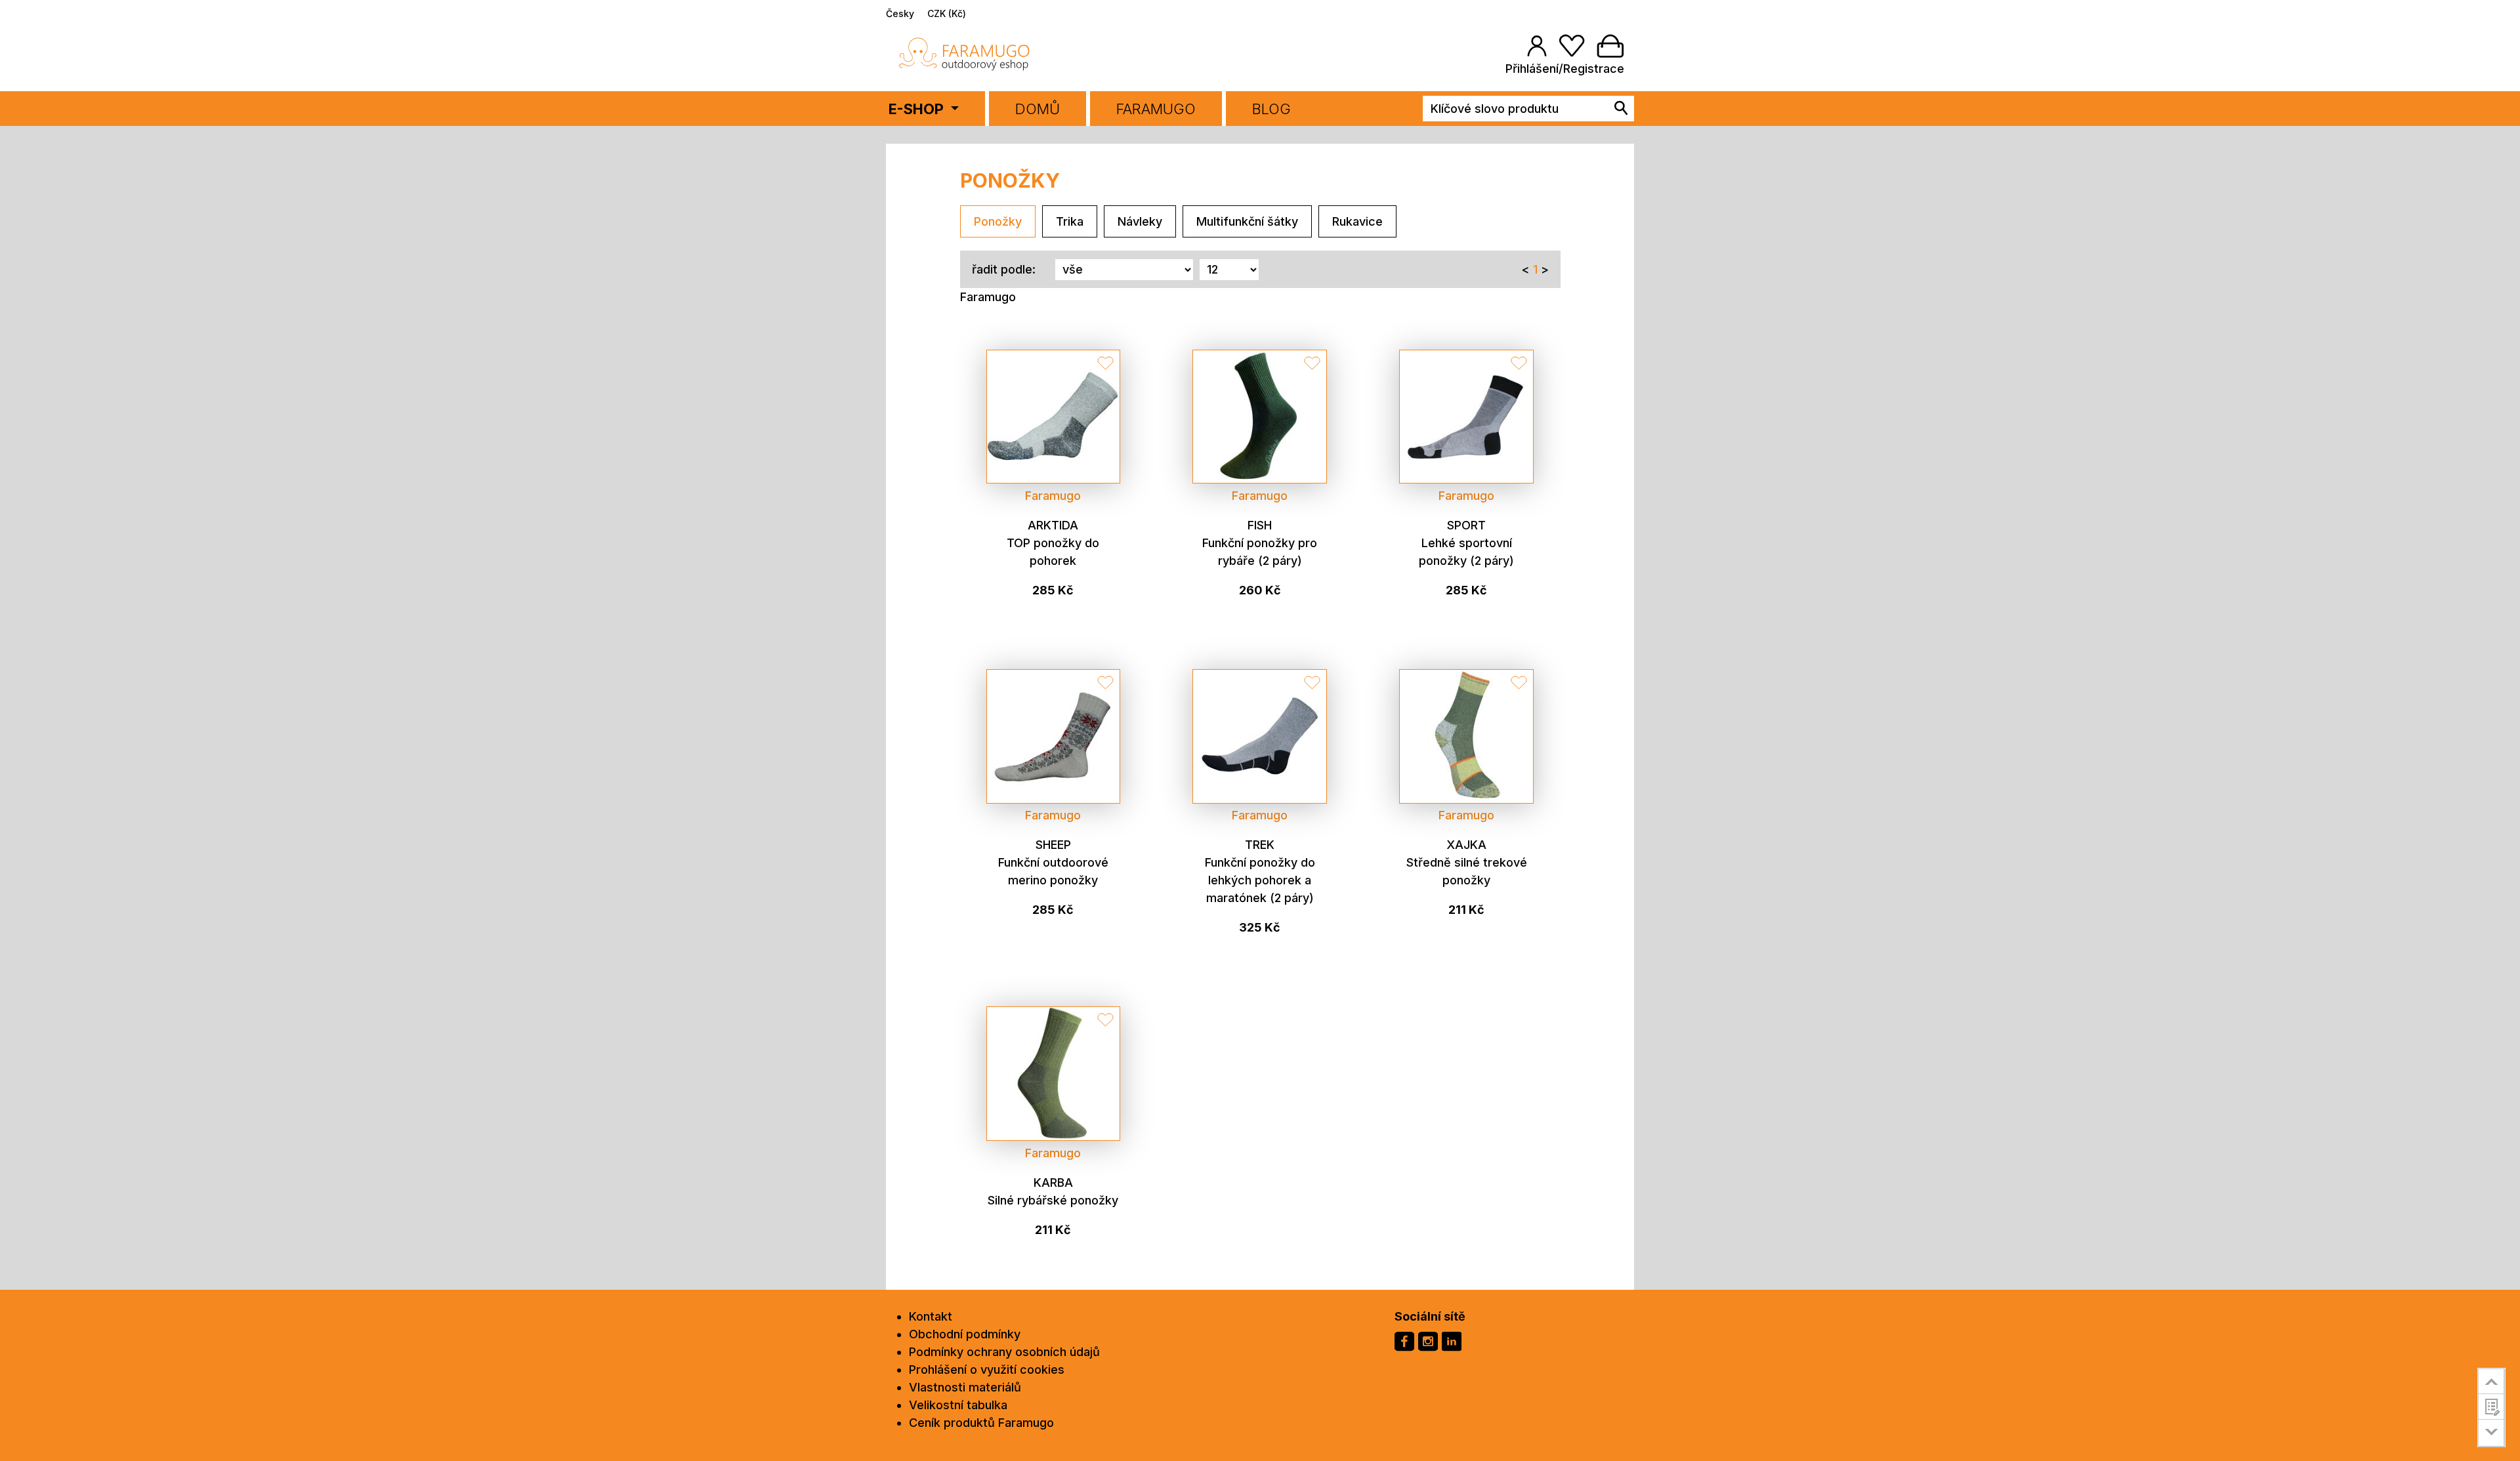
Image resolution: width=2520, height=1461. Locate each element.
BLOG (1271, 109)
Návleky (1140, 221)
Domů (1038, 109)
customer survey (2491, 1407)
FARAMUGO (1156, 109)
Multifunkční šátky (1247, 221)
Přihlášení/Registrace (1565, 69)
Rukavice (1357, 221)
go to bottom (2491, 1433)
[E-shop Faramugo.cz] (965, 53)
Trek (1260, 845)
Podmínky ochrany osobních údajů (1004, 1352)
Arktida (1053, 525)
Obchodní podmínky (965, 1334)
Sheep (1053, 845)
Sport (1466, 525)
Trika (1070, 221)
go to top (2491, 1381)
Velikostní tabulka (958, 1405)
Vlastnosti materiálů (965, 1387)
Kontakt (931, 1316)
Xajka (1466, 845)
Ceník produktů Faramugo (981, 1423)
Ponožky (998, 221)
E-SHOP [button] (918, 109)
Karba (1053, 1183)
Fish (1260, 525)
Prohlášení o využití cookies (987, 1369)
